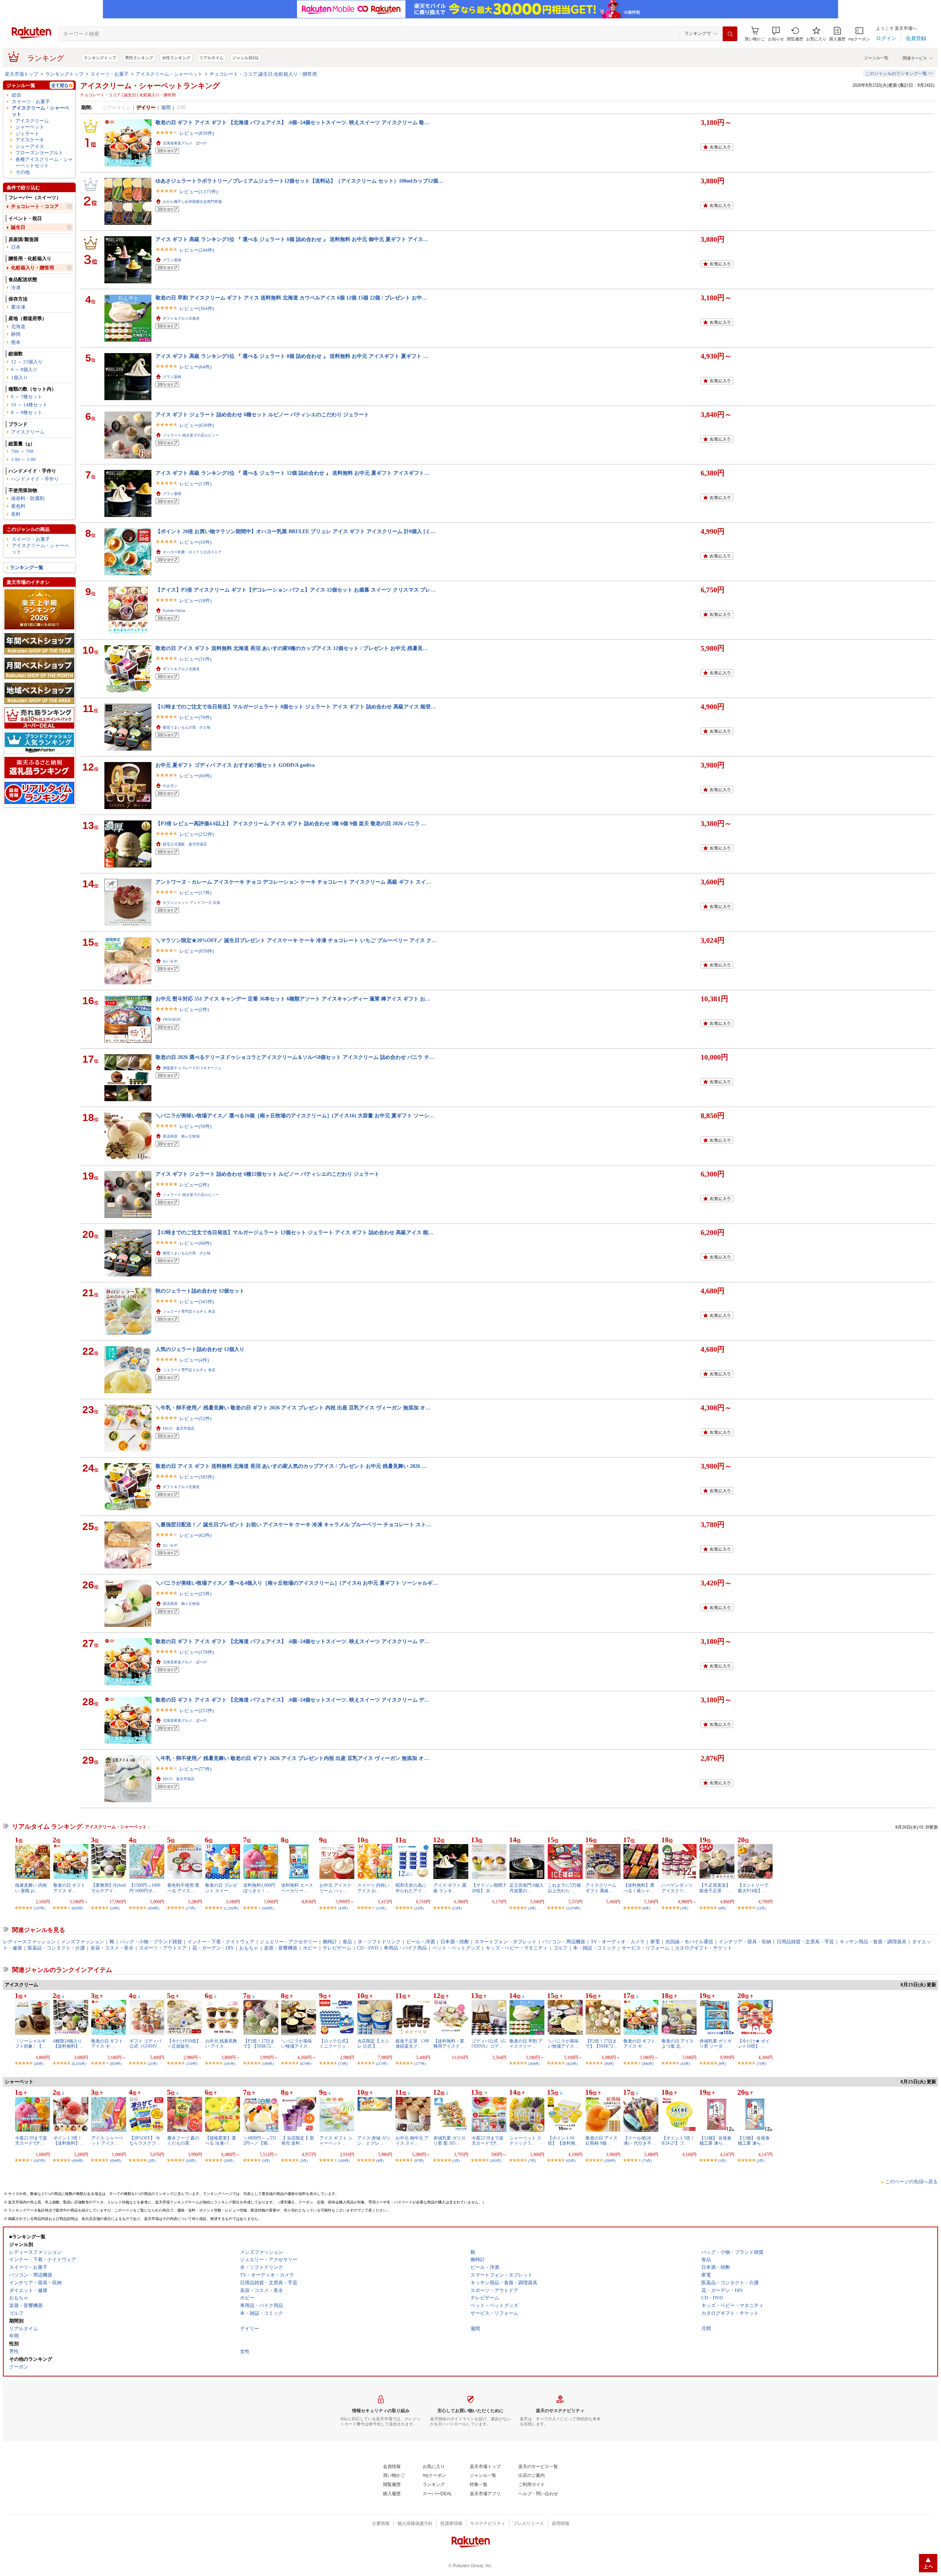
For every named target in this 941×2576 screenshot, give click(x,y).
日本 (16, 247)
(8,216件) (79, 2064)
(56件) (191, 2161)
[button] (776, 34)
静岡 (16, 334)
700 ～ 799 (22, 451)
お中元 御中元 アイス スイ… (412, 2141)
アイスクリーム (32, 121)
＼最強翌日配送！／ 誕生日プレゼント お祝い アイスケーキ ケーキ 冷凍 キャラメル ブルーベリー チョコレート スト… (293, 1524)
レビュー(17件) (195, 893)
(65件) (571, 2161)
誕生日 (18, 227)
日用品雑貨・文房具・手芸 (805, 1942)
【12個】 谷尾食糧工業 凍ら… (715, 2141)
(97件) (419, 2161)
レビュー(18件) (195, 601)
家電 (655, 1942)
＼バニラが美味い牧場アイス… (297, 2044)
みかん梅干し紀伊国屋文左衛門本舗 (192, 202)
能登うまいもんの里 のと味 (187, 727)
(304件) (534, 2064)
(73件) (761, 2064)
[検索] (730, 34)
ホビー (310, 1948)
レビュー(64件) (195, 367)
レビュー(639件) (197, 425)
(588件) (268, 1908)
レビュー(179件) (197, 1652)
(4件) (380, 2161)
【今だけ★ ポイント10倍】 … (754, 2044)
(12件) (761, 1908)
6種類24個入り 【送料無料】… (69, 2044)
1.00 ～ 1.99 (23, 459)
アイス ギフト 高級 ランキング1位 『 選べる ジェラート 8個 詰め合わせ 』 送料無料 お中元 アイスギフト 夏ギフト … (292, 356)
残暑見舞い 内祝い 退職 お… (31, 1888)
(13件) (457, 1908)
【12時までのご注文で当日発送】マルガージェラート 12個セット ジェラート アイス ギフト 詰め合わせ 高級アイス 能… (294, 1232)
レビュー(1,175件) (198, 192)
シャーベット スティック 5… (525, 2141)
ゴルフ (560, 1948)
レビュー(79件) (195, 717)
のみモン (170, 786)
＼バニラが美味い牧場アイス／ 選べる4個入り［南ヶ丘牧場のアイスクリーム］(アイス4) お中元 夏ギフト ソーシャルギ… (297, 1583)
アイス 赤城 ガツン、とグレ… (374, 2141)
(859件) (77, 1908)
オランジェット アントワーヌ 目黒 (192, 903)
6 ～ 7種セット (27, 397)
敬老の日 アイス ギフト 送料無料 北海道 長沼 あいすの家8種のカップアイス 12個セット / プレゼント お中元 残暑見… (292, 648)
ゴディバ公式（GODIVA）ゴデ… (489, 2044)
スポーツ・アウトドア (163, 1948)
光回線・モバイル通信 (689, 1942)
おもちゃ (249, 1948)
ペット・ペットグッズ (456, 1948)
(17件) (191, 1908)
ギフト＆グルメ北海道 (181, 318)
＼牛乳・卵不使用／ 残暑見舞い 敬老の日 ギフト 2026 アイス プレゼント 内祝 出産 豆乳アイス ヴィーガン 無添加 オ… (293, 1408)
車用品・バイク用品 (405, 1948)
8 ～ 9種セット (27, 412)
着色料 (18, 506)
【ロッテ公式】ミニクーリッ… (335, 2044)
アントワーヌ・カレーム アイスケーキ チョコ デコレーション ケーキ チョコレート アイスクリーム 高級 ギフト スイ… (293, 882)
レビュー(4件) (194, 1360)
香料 (16, 514)
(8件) (722, 1908)
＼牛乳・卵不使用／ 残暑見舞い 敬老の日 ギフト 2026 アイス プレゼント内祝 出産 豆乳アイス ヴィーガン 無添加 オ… (292, 1758)
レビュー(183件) (197, 1477)
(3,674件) (573, 1908)
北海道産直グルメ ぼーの (185, 143)
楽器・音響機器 (281, 1948)
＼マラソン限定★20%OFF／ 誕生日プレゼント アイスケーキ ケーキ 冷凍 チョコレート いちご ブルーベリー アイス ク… (296, 940)
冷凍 (16, 288)
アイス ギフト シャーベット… (336, 2141)
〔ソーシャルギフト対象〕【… (31, 2044)
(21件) (153, 2064)
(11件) (381, 1908)
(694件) (153, 1908)
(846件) (648, 2064)
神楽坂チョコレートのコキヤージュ (192, 1068)
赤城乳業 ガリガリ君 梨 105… (449, 2141)
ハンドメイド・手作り (35, 479)
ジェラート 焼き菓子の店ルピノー (191, 435)
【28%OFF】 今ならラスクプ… (145, 2141)
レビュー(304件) (197, 308)
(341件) (230, 2064)
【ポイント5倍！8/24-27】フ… (678, 2141)
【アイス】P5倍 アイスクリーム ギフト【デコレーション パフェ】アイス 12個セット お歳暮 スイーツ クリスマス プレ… (296, 590)
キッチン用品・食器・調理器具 (873, 1942)
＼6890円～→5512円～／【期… (260, 2141)
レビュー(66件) (195, 776)
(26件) (39, 2064)
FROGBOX (172, 1019)
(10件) (115, 1908)
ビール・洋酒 (421, 1942)
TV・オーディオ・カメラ (618, 1942)
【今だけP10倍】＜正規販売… (184, 2044)
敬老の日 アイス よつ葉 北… (678, 2044)
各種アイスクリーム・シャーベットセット (44, 162)
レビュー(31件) (195, 659)
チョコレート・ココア (35, 206)
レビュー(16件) (195, 542)
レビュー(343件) (197, 1302)
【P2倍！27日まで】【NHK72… (259, 2044)
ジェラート (27, 134)
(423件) (572, 2064)
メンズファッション (83, 1942)
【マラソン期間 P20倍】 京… (489, 1888)
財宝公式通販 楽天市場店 (185, 844)
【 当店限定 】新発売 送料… (298, 2141)
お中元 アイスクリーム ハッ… (335, 1888)
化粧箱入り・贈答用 (33, 268)
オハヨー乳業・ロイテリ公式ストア (192, 552)
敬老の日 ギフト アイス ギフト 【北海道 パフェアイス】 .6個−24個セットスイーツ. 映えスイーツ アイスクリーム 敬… (292, 122)
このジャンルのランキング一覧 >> (899, 73)
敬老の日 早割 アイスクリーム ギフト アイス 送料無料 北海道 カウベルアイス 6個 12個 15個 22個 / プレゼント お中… (291, 298)
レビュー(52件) (195, 1418)
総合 (17, 95)
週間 (166, 107)
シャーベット (30, 127)
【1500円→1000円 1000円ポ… (145, 1888)
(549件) (268, 2064)
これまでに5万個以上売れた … (564, 1888)
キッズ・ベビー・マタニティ (517, 1948)
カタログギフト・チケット (704, 1948)
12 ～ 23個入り (27, 362)
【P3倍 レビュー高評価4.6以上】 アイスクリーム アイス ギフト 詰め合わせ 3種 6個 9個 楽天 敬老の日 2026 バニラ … (291, 823)
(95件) (609, 2064)
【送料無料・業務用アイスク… (449, 2044)
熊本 (16, 342)
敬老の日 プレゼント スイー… (221, 1888)
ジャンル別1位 (246, 58)
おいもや (170, 961)
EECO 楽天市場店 (179, 1428)
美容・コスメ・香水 (112, 1948)
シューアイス (30, 146)
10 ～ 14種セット (29, 405)
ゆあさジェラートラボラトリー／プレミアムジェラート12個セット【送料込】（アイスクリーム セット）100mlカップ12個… (299, 181)
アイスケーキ (30, 140)
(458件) (77, 2161)
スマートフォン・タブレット (506, 1942)
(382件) (496, 2161)
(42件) (685, 2064)
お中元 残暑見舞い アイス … (221, 2044)
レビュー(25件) (195, 1594)
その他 (23, 172)
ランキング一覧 (27, 567)
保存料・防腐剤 (28, 498)
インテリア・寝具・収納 (745, 1942)
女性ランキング (176, 58)
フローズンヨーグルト (39, 153)
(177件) (420, 2064)
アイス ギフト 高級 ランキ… (450, 1888)
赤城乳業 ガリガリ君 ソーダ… (715, 2044)
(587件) (40, 2161)
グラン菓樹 (172, 260)
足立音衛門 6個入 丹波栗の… (527, 1888)
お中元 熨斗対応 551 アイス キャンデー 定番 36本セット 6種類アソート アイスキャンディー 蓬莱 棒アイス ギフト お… (293, 999)
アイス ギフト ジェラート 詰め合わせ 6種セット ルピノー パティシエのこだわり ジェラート (262, 414)
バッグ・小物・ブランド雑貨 (151, 1942)
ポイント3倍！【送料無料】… (69, 2141)
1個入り (19, 378)
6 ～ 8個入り (24, 369)
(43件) (343, 1908)
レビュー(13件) (195, 484)
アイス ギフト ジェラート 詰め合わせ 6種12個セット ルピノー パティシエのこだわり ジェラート (267, 1174)
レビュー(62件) (195, 1535)
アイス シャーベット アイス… (107, 2141)
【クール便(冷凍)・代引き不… (640, 2141)
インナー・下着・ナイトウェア (221, 1942)
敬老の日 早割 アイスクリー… (526, 2044)
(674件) (306, 2064)
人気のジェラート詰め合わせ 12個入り (200, 1349)
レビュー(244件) (197, 250)
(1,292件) (231, 1908)
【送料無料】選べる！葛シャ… (639, 1888)
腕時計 (330, 1942)
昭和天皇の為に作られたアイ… (411, 1888)
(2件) (532, 1908)
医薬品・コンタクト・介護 (56, 1948)
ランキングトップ (100, 58)
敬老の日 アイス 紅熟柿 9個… (602, 2141)
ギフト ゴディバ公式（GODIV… (146, 2044)
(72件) (343, 2064)
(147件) (40, 1908)
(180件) (344, 2161)
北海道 (18, 326)
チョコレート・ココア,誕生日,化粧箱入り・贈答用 (263, 74)
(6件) (646, 1908)
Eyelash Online (174, 610)
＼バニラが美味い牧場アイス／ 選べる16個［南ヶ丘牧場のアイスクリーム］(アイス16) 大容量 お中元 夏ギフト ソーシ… (295, 1115)
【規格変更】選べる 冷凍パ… (221, 2141)
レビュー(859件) (197, 133)
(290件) (610, 2161)
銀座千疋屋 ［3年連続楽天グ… (413, 2044)
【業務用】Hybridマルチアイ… (108, 1888)
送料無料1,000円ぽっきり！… (259, 1888)
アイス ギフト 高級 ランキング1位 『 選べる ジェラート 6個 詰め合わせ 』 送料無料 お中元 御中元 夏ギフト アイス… (292, 239)
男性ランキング (139, 58)
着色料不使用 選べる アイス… (183, 1888)
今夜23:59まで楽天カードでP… (31, 2141)
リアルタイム (211, 58)
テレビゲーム (337, 1948)
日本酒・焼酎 (455, 1942)
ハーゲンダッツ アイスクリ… (677, 1888)
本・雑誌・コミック (595, 1948)
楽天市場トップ (22, 74)
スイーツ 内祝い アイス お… (373, 1888)
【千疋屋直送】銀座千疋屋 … (715, 1888)
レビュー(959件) (197, 951)
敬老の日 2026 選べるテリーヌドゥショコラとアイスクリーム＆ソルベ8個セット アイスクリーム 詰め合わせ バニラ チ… (295, 1057)
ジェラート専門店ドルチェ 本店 (189, 1312)
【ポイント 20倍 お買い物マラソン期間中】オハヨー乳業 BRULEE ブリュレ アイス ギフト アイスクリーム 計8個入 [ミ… (296, 531)
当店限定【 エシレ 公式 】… (373, 2044)
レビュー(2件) (194, 1009)
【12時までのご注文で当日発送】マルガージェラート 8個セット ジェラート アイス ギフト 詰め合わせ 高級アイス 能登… (296, 707)
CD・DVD (368, 1948)
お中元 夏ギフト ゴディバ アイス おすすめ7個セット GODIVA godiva (235, 765)
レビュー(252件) (197, 834)
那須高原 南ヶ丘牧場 (181, 1136)
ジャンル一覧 (876, 58)
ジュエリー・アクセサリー (289, 1942)
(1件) (684, 1908)
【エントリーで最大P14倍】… (753, 1888)
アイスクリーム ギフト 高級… (601, 1888)
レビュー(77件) (195, 1769)
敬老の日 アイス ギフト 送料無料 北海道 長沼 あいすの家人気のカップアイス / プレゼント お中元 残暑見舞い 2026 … (291, 1466)
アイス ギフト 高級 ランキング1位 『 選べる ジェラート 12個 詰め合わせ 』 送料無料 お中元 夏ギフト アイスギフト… (292, 473)
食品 (347, 1942)
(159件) (192, 2064)
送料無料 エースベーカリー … (297, 1888)
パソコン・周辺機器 (564, 1942)
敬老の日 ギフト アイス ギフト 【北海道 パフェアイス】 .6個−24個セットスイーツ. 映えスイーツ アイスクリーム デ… (292, 1641)
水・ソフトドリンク (379, 1942)
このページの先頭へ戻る (911, 2182)
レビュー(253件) (197, 1711)
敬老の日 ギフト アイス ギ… (69, 1888)
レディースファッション (29, 1942)
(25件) (419, 1908)
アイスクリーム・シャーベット (169, 74)
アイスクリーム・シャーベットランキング (150, 86)
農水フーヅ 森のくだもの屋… (183, 2141)
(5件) (266, 2161)
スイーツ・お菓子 (110, 74)
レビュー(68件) (195, 1243)
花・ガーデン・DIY (213, 1948)
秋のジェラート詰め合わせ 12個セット (200, 1291)
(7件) (532, 2161)
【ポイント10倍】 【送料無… (564, 2141)
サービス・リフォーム (645, 1948)
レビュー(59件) (195, 1126)
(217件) (382, 2064)
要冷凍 (18, 307)
